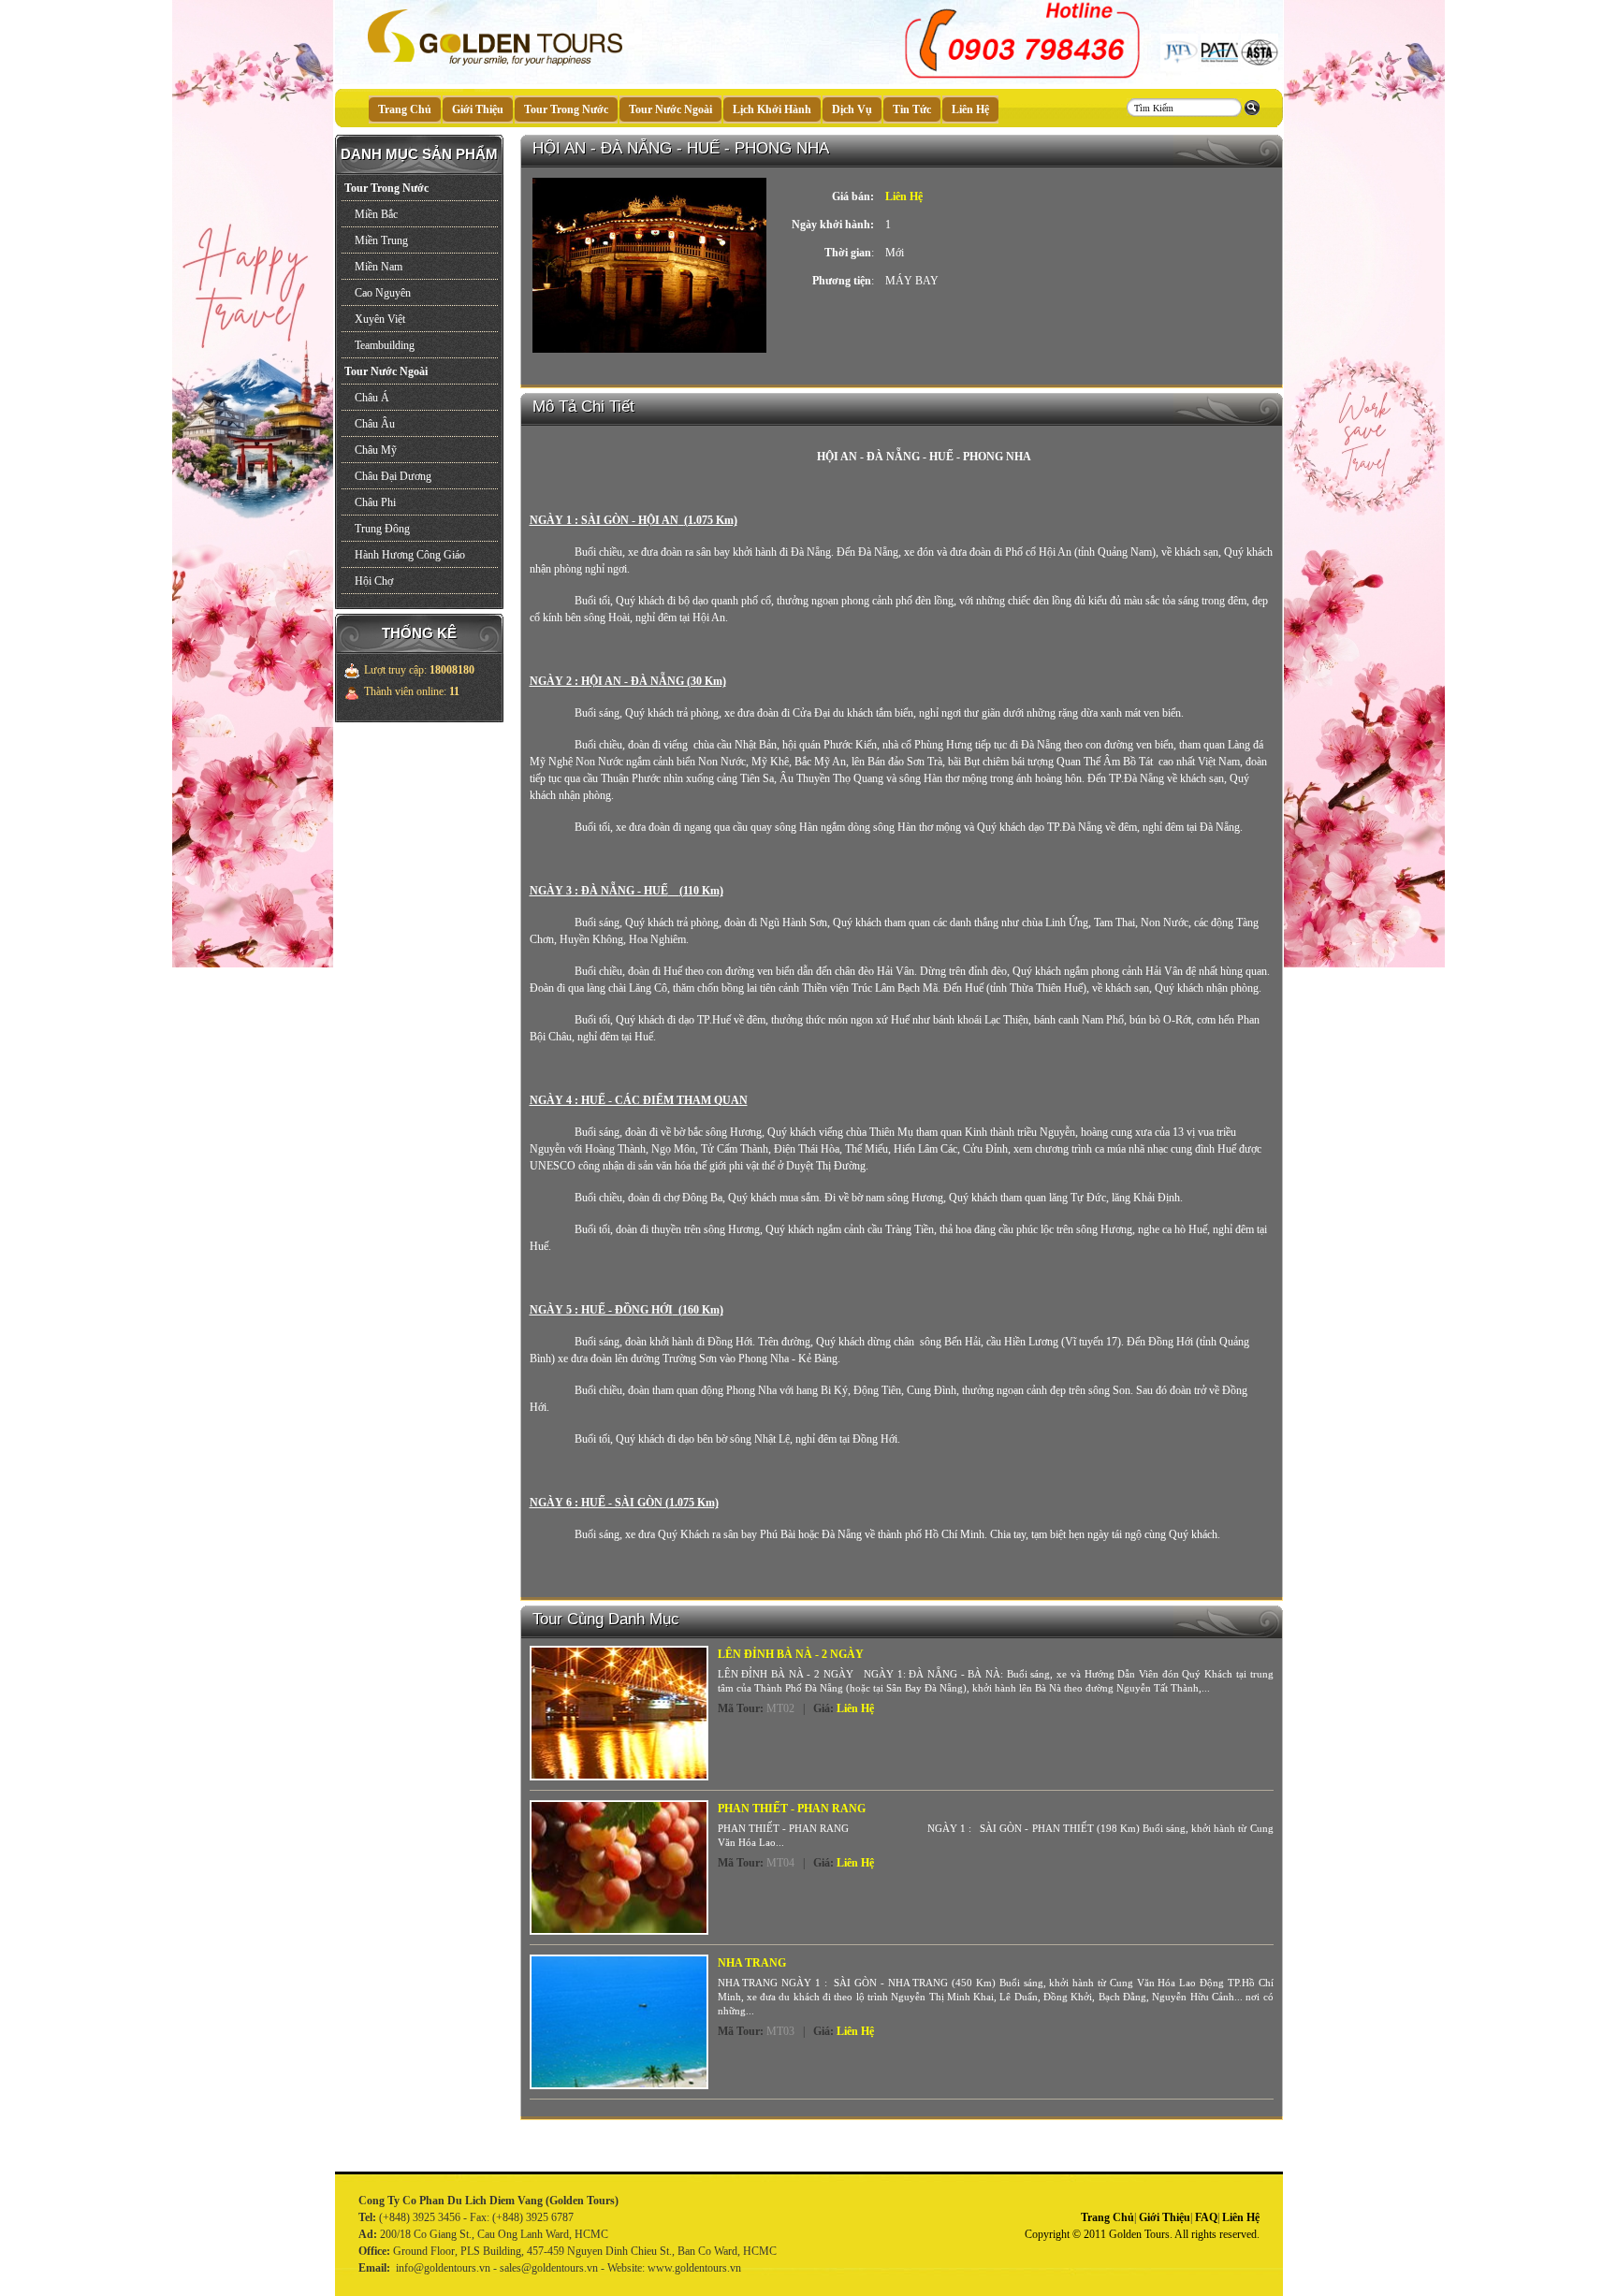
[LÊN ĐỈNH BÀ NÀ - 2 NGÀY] (619, 1713)
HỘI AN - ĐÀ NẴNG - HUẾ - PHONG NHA (681, 148)
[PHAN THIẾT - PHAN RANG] (619, 1867)
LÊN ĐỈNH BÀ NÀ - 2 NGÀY (791, 1654)
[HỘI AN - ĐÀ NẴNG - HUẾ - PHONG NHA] (649, 352)
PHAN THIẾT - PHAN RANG (792, 1809)
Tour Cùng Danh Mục (606, 1619)
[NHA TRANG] (619, 2022)
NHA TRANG (752, 1963)
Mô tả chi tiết (583, 407)
